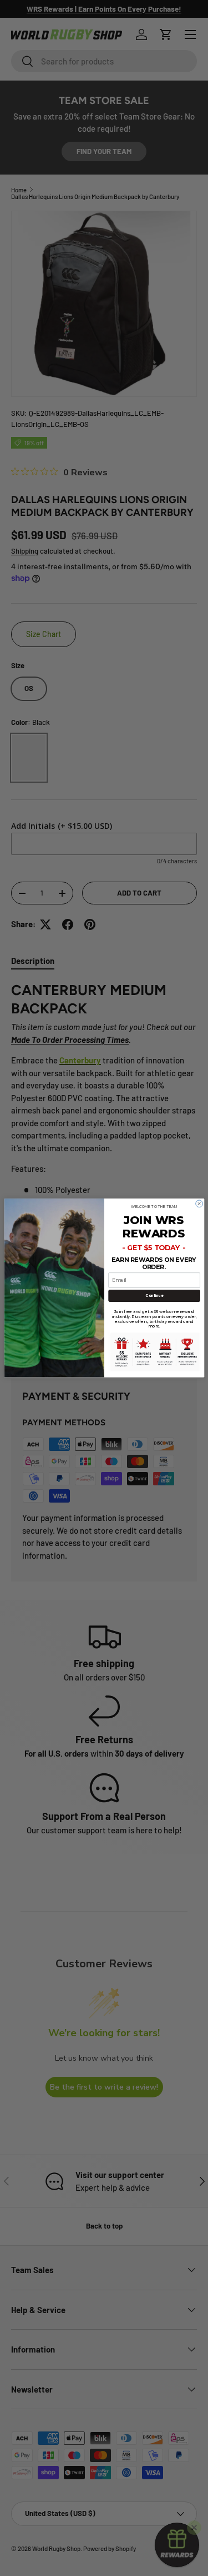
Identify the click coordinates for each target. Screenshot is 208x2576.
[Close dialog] (199, 1204)
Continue (154, 1296)
